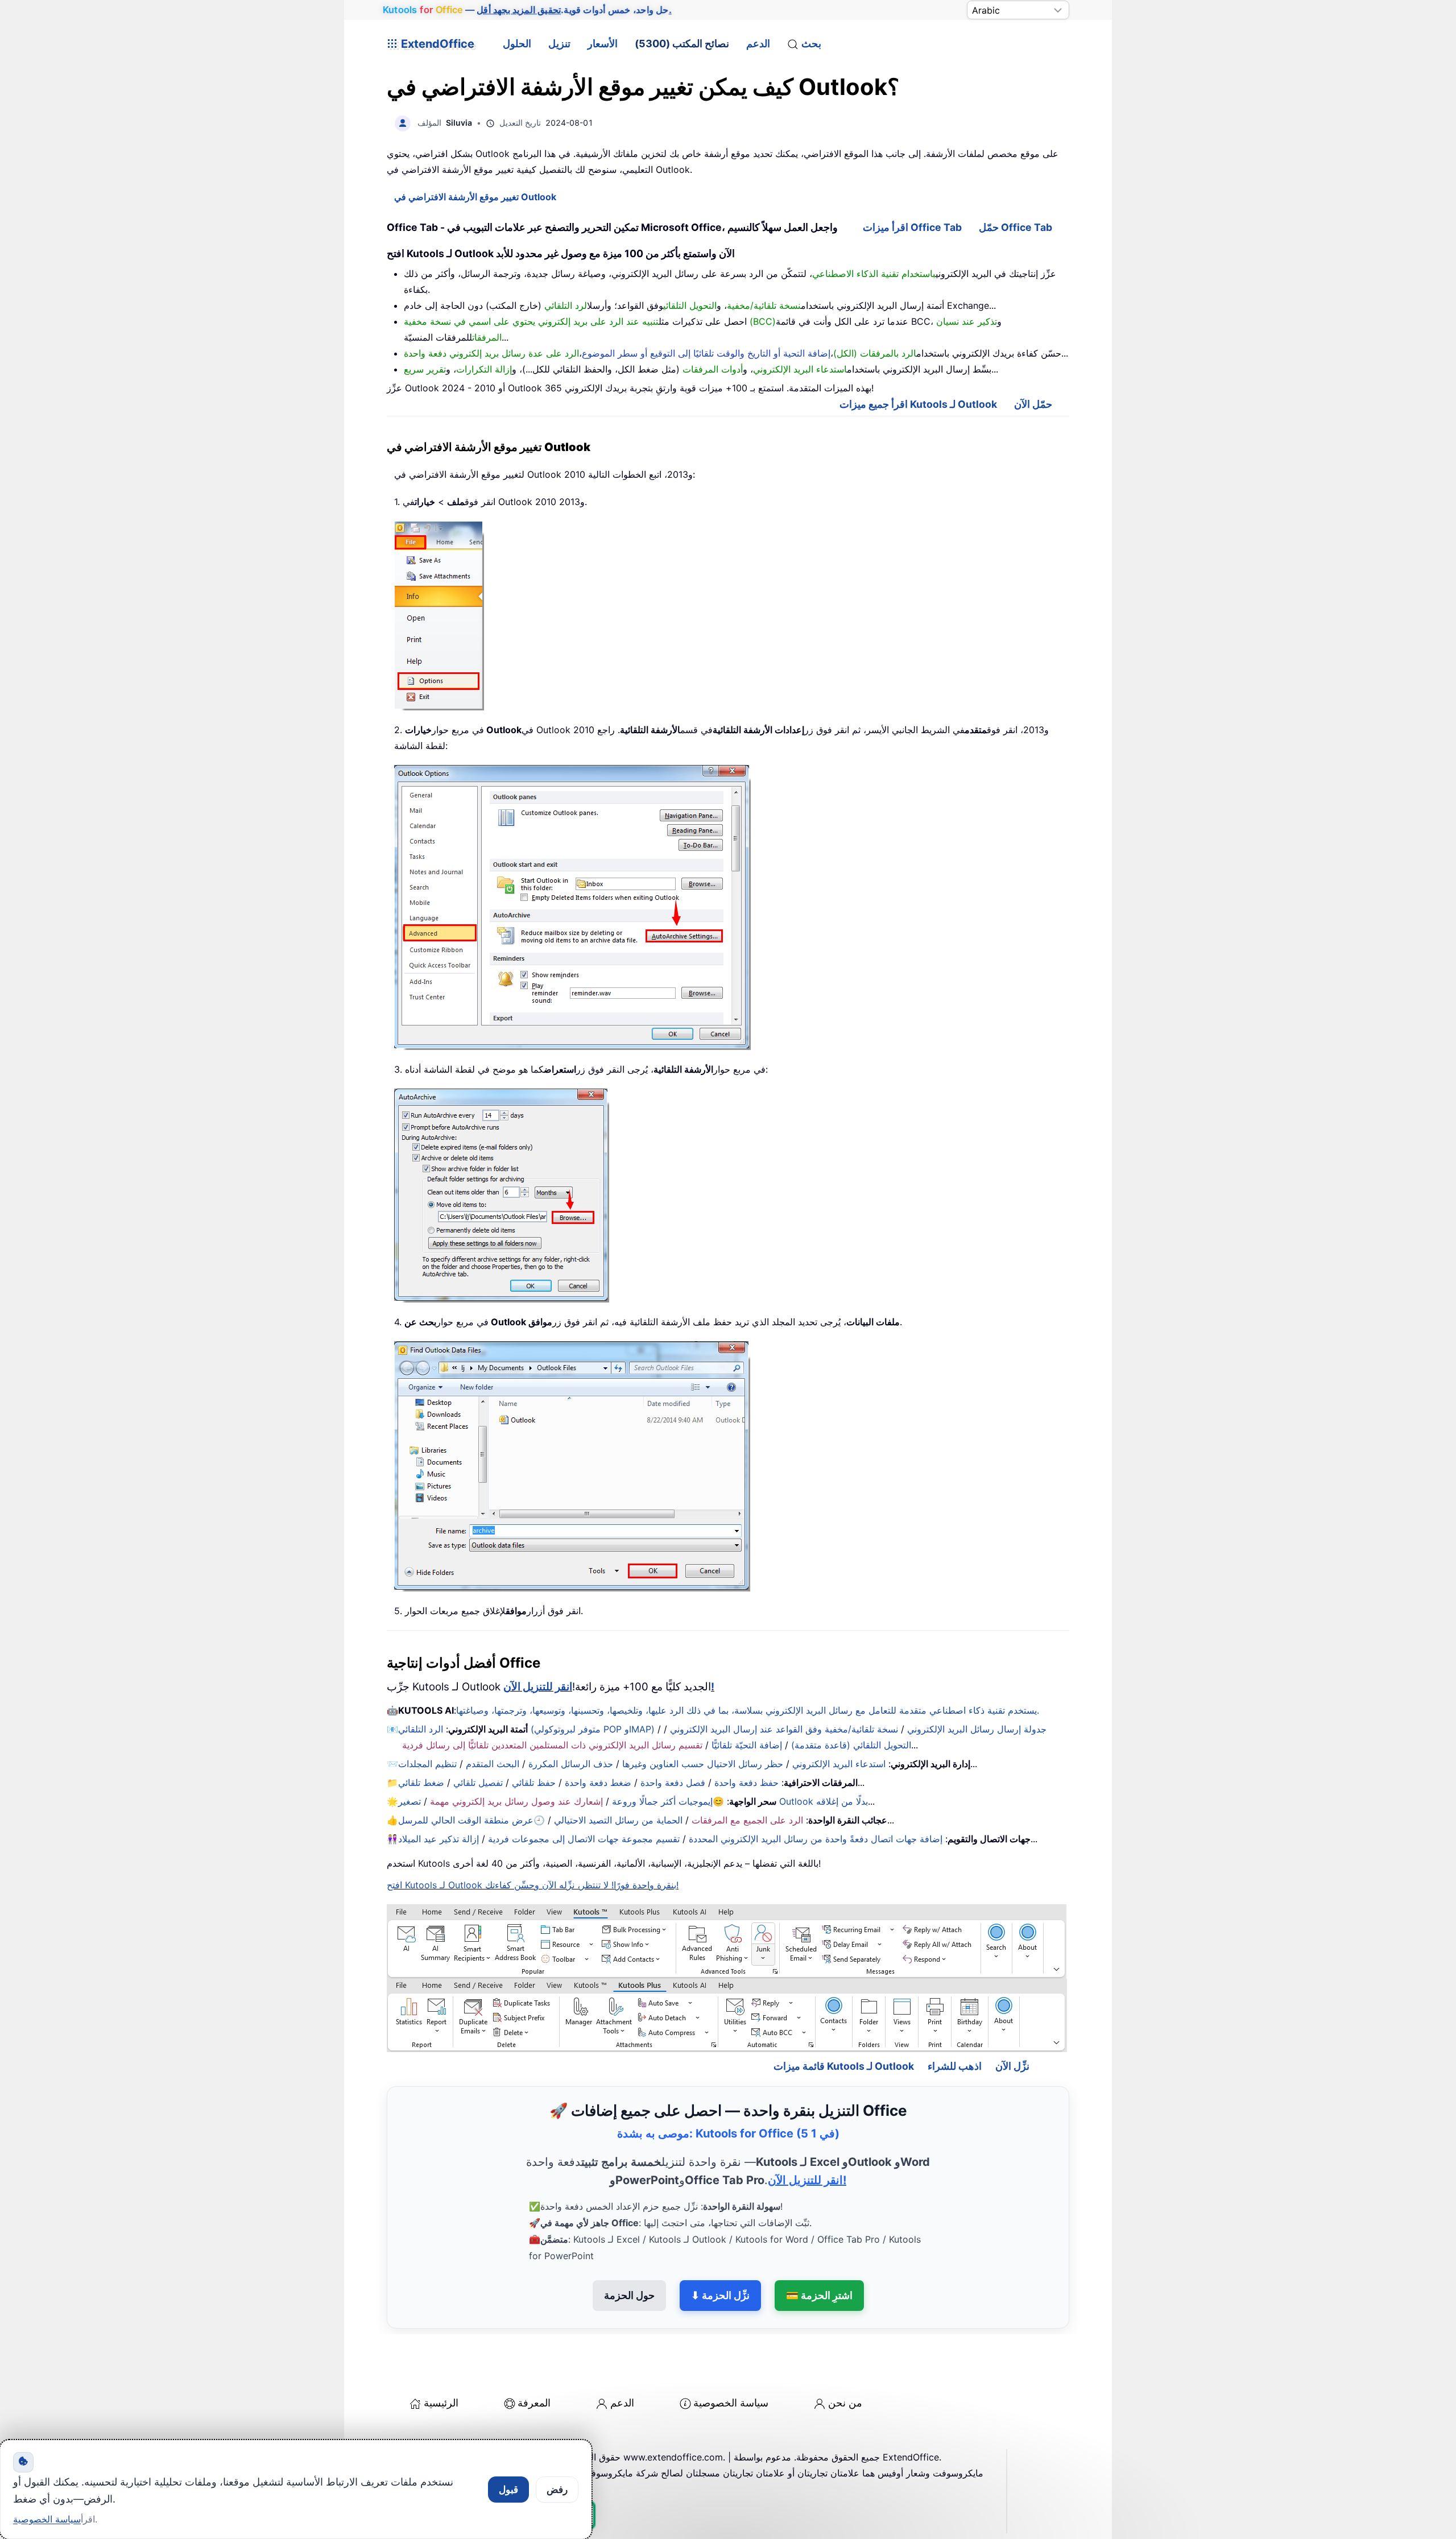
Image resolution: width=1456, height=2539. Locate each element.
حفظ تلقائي (534, 1783)
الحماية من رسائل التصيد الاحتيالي (618, 1820)
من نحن (845, 2403)
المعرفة (534, 2403)
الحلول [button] (517, 44)
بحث (811, 44)
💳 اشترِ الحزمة (819, 2295)
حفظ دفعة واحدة (746, 1783)
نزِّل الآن (1012, 2066)
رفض (557, 2490)
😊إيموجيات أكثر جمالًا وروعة (668, 1801)
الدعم (758, 44)
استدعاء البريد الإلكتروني (839, 1764)
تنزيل (559, 44)
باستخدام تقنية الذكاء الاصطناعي (874, 274)
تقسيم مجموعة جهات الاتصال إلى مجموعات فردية (584, 1839)
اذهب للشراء (955, 2066)
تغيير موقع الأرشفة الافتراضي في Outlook (475, 197)
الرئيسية (441, 2403)
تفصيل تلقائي (478, 1783)
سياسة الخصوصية (731, 2403)
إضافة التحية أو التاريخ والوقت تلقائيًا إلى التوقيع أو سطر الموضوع (706, 353)
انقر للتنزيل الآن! (807, 2180)
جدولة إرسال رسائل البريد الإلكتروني (977, 1729)
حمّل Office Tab (1016, 227)
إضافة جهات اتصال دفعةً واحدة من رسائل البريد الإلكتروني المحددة (816, 1839)
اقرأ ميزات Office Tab (912, 227)
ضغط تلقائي (421, 1783)
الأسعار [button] (603, 44)
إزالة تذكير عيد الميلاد (439, 1839)
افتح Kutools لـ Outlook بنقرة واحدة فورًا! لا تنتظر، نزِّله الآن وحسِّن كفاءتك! (533, 1885)
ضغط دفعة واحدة (598, 1783)
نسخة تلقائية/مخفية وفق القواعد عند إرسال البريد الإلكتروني (784, 1729)
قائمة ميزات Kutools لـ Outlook (844, 2066)
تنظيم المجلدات (427, 1764)
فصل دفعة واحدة (673, 1783)
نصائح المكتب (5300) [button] (682, 44)
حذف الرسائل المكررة (571, 1764)
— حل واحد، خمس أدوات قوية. (527, 10)
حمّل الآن (1033, 404)
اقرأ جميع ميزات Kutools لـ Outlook (918, 404)
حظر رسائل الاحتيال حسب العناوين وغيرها (703, 1764)
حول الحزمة (629, 2295)
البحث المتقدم (493, 1764)
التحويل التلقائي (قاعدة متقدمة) (851, 1745)
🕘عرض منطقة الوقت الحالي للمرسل (471, 1820)
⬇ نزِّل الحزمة (720, 2295)
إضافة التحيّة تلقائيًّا (747, 1745)
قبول (508, 2490)
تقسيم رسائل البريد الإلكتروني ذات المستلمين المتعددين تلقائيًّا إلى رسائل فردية (552, 1745)
